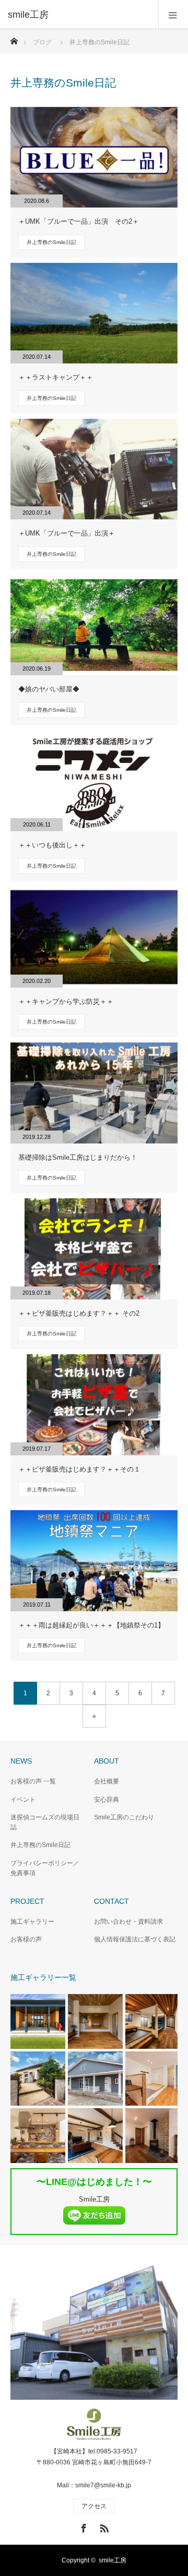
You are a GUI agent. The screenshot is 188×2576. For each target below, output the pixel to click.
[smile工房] (78, 15)
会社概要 (107, 1781)
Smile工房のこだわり (124, 1817)
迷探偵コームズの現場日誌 (45, 1822)
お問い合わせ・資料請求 (128, 1922)
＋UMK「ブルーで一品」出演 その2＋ (79, 221)
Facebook (83, 2526)
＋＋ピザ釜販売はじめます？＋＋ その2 (79, 1313)
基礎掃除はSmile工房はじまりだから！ (78, 1157)
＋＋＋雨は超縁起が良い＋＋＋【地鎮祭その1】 (91, 1625)
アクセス (94, 2506)
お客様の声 (26, 1939)
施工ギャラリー (32, 1922)
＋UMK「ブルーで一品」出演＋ (67, 533)
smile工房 (113, 2560)
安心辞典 (107, 1800)
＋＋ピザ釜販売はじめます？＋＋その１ (79, 1469)
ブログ (42, 42)
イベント (23, 1800)
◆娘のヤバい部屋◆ (49, 689)
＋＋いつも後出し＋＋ (52, 845)
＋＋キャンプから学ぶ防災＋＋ (66, 1001)
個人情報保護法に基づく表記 (135, 1939)
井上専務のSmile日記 (51, 242)
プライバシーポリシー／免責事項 (45, 1868)
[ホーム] (14, 38)
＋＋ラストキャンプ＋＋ (56, 377)
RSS (103, 2526)
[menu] (173, 15)
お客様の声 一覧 (33, 1781)
